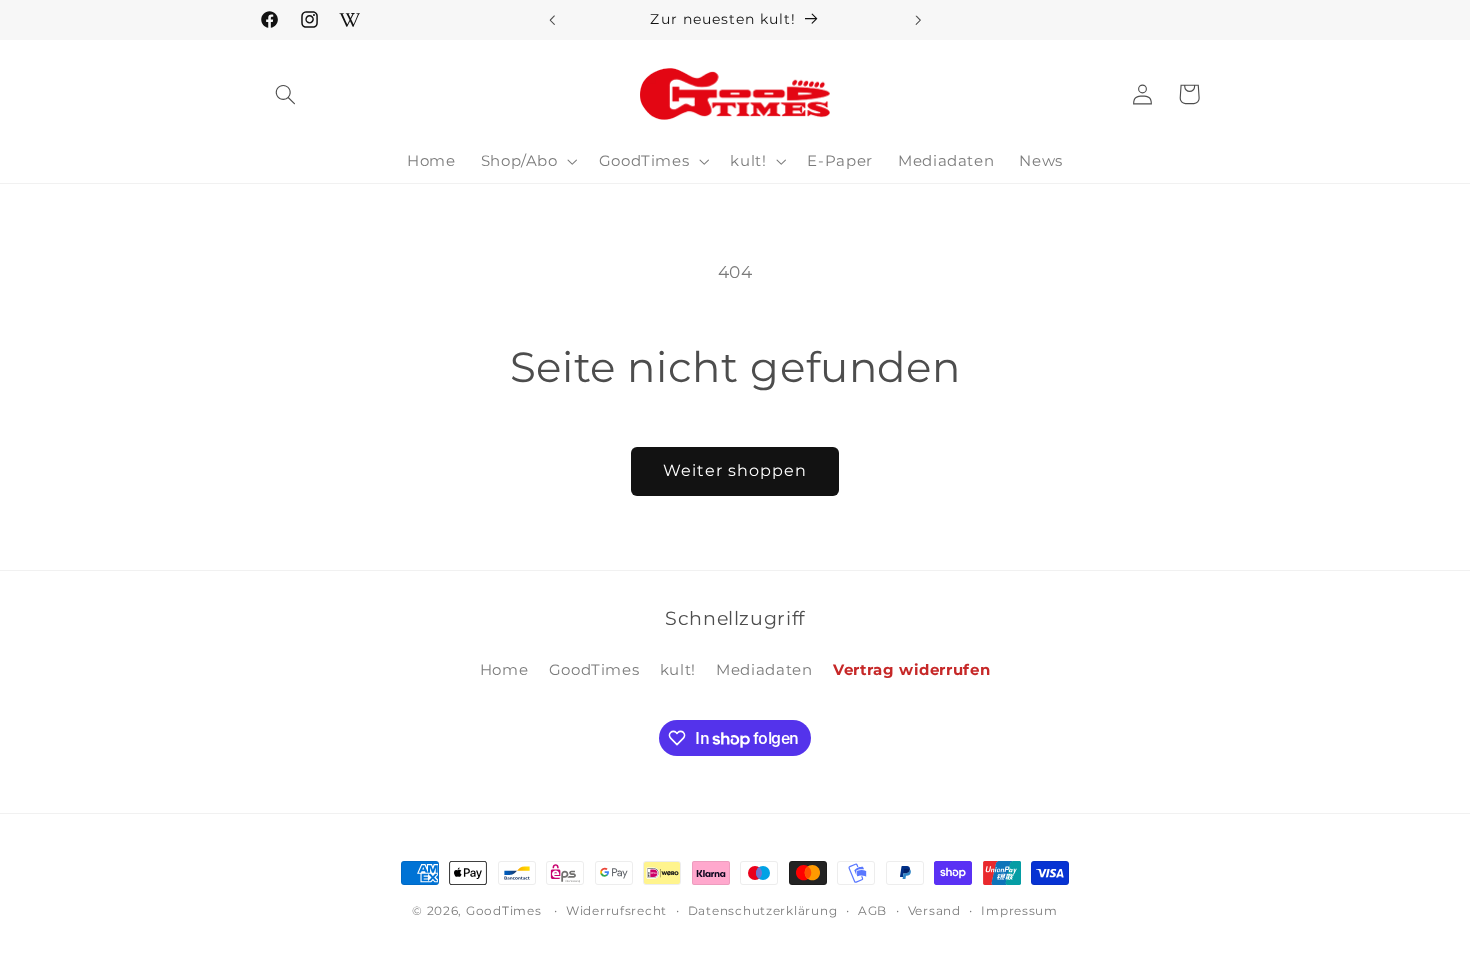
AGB (872, 911)
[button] (286, 94)
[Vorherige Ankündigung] (552, 20)
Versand (934, 911)
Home (504, 670)
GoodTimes (594, 670)
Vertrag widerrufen (911, 670)
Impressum (1019, 911)
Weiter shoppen (735, 470)
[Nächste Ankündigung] (918, 20)
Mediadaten (764, 670)
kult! (678, 670)
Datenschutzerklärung (763, 911)
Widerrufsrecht (616, 911)
